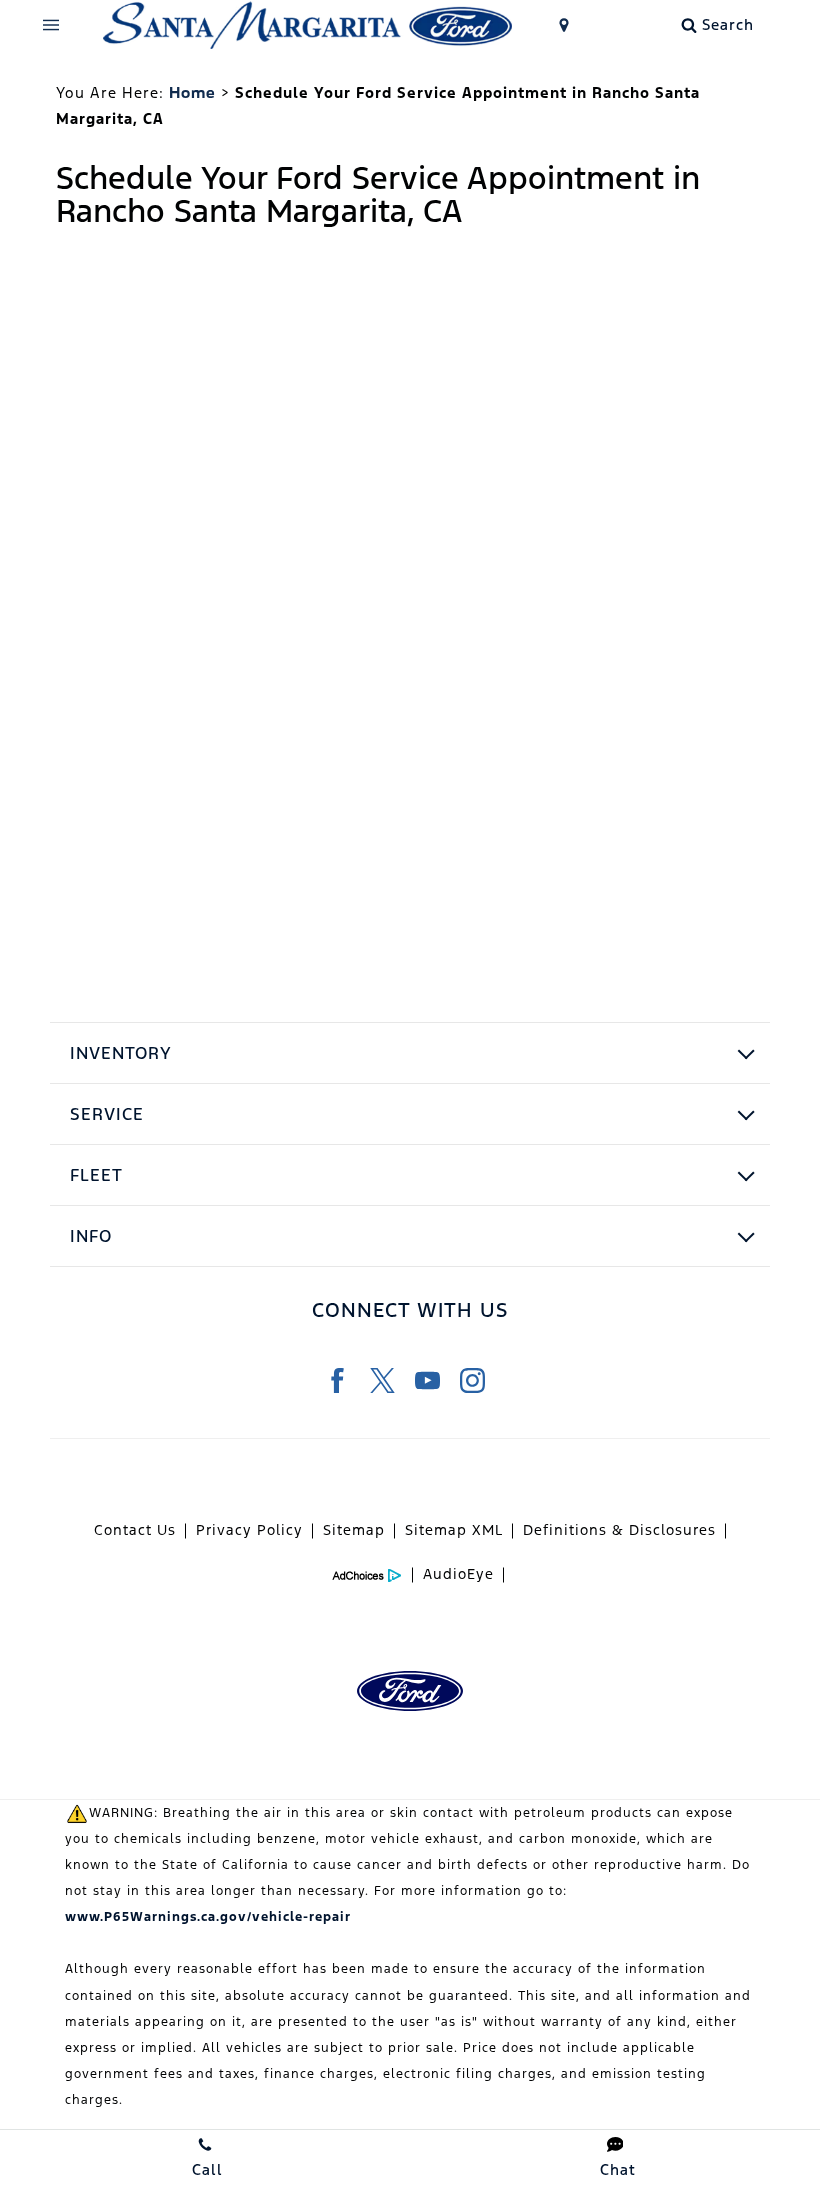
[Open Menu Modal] (51, 25)
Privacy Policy (249, 1530)
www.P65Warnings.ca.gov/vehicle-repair (208, 1917)
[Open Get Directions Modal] (564, 25)
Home (192, 93)
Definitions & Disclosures (619, 1530)
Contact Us (135, 1530)
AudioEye (458, 1574)
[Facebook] (337, 1380)
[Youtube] (427, 1380)
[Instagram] (472, 1380)
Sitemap (354, 1530)
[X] (382, 1380)
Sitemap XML (454, 1530)
